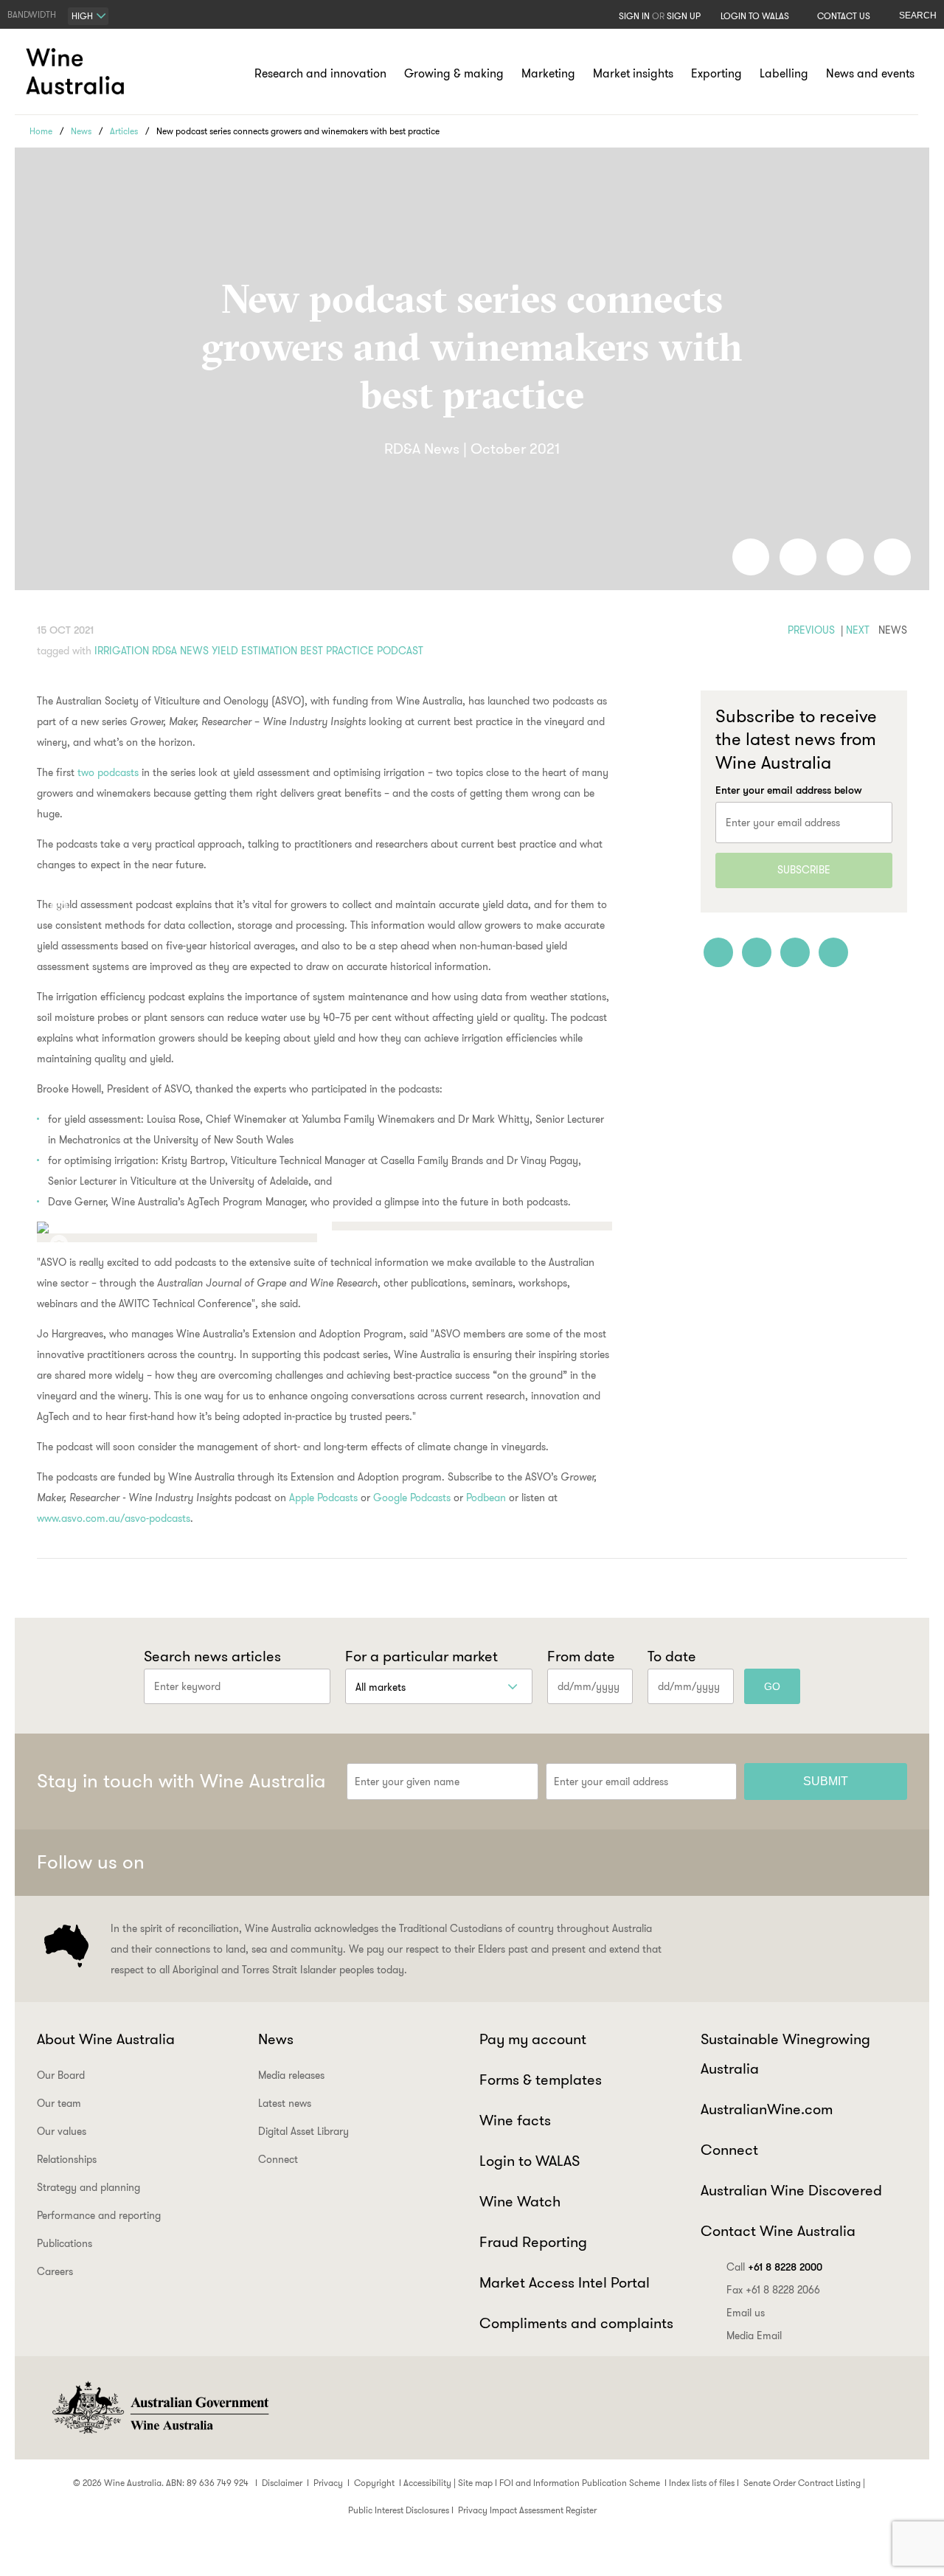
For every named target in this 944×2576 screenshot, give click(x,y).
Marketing (548, 73)
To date (672, 1656)
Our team (59, 2103)
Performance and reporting (99, 2215)
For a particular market (421, 1656)
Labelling (784, 73)
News (81, 131)
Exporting (716, 73)
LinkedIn (853, 1863)
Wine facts (515, 2120)
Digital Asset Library (303, 2131)
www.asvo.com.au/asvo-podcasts (114, 1518)
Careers (55, 2271)
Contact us (844, 16)
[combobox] (88, 16)
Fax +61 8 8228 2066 (773, 2290)
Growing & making (454, 73)
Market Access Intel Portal (565, 2282)
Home (41, 131)
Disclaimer (282, 2483)
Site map (475, 2483)
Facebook (745, 1863)
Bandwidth (32, 14)
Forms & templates (541, 2080)
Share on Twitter (845, 557)
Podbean (486, 1498)
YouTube (889, 1863)
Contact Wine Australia (778, 2231)
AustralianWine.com (767, 2109)
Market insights (633, 73)
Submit (826, 1781)
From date (581, 1656)
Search (918, 15)
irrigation (122, 651)
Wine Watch (520, 2201)
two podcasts (108, 772)
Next (858, 630)
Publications (65, 2243)
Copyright (374, 2483)
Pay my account (533, 2039)
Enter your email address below (789, 790)
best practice (337, 651)
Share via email (892, 557)
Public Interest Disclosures (399, 2510)
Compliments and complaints (576, 2323)
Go (772, 1686)
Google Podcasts (412, 1498)
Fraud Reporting (533, 2242)
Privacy (328, 2483)
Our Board (61, 2075)
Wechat (781, 1863)
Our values (62, 2131)
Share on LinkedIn (798, 557)
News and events (870, 73)
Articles (124, 131)
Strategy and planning (88, 2187)
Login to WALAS (755, 16)
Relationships (67, 2159)
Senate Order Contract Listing (802, 2483)
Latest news (285, 2103)
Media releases (291, 2075)
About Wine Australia (106, 2039)
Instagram (817, 1863)
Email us (746, 2313)
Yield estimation (254, 651)
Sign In (634, 16)
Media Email (754, 2336)
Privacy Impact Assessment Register (527, 2510)
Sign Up (684, 16)
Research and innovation (320, 73)
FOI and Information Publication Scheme (580, 2483)
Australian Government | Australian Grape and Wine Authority (159, 2408)
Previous (811, 630)
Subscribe (804, 870)
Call (774, 2267)
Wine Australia (77, 72)
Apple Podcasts (323, 1498)
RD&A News (180, 651)
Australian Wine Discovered (791, 2190)
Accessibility (427, 2483)
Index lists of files (702, 2483)
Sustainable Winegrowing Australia (785, 2054)
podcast (400, 651)
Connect (278, 2159)
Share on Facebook (751, 557)
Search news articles (212, 1656)
